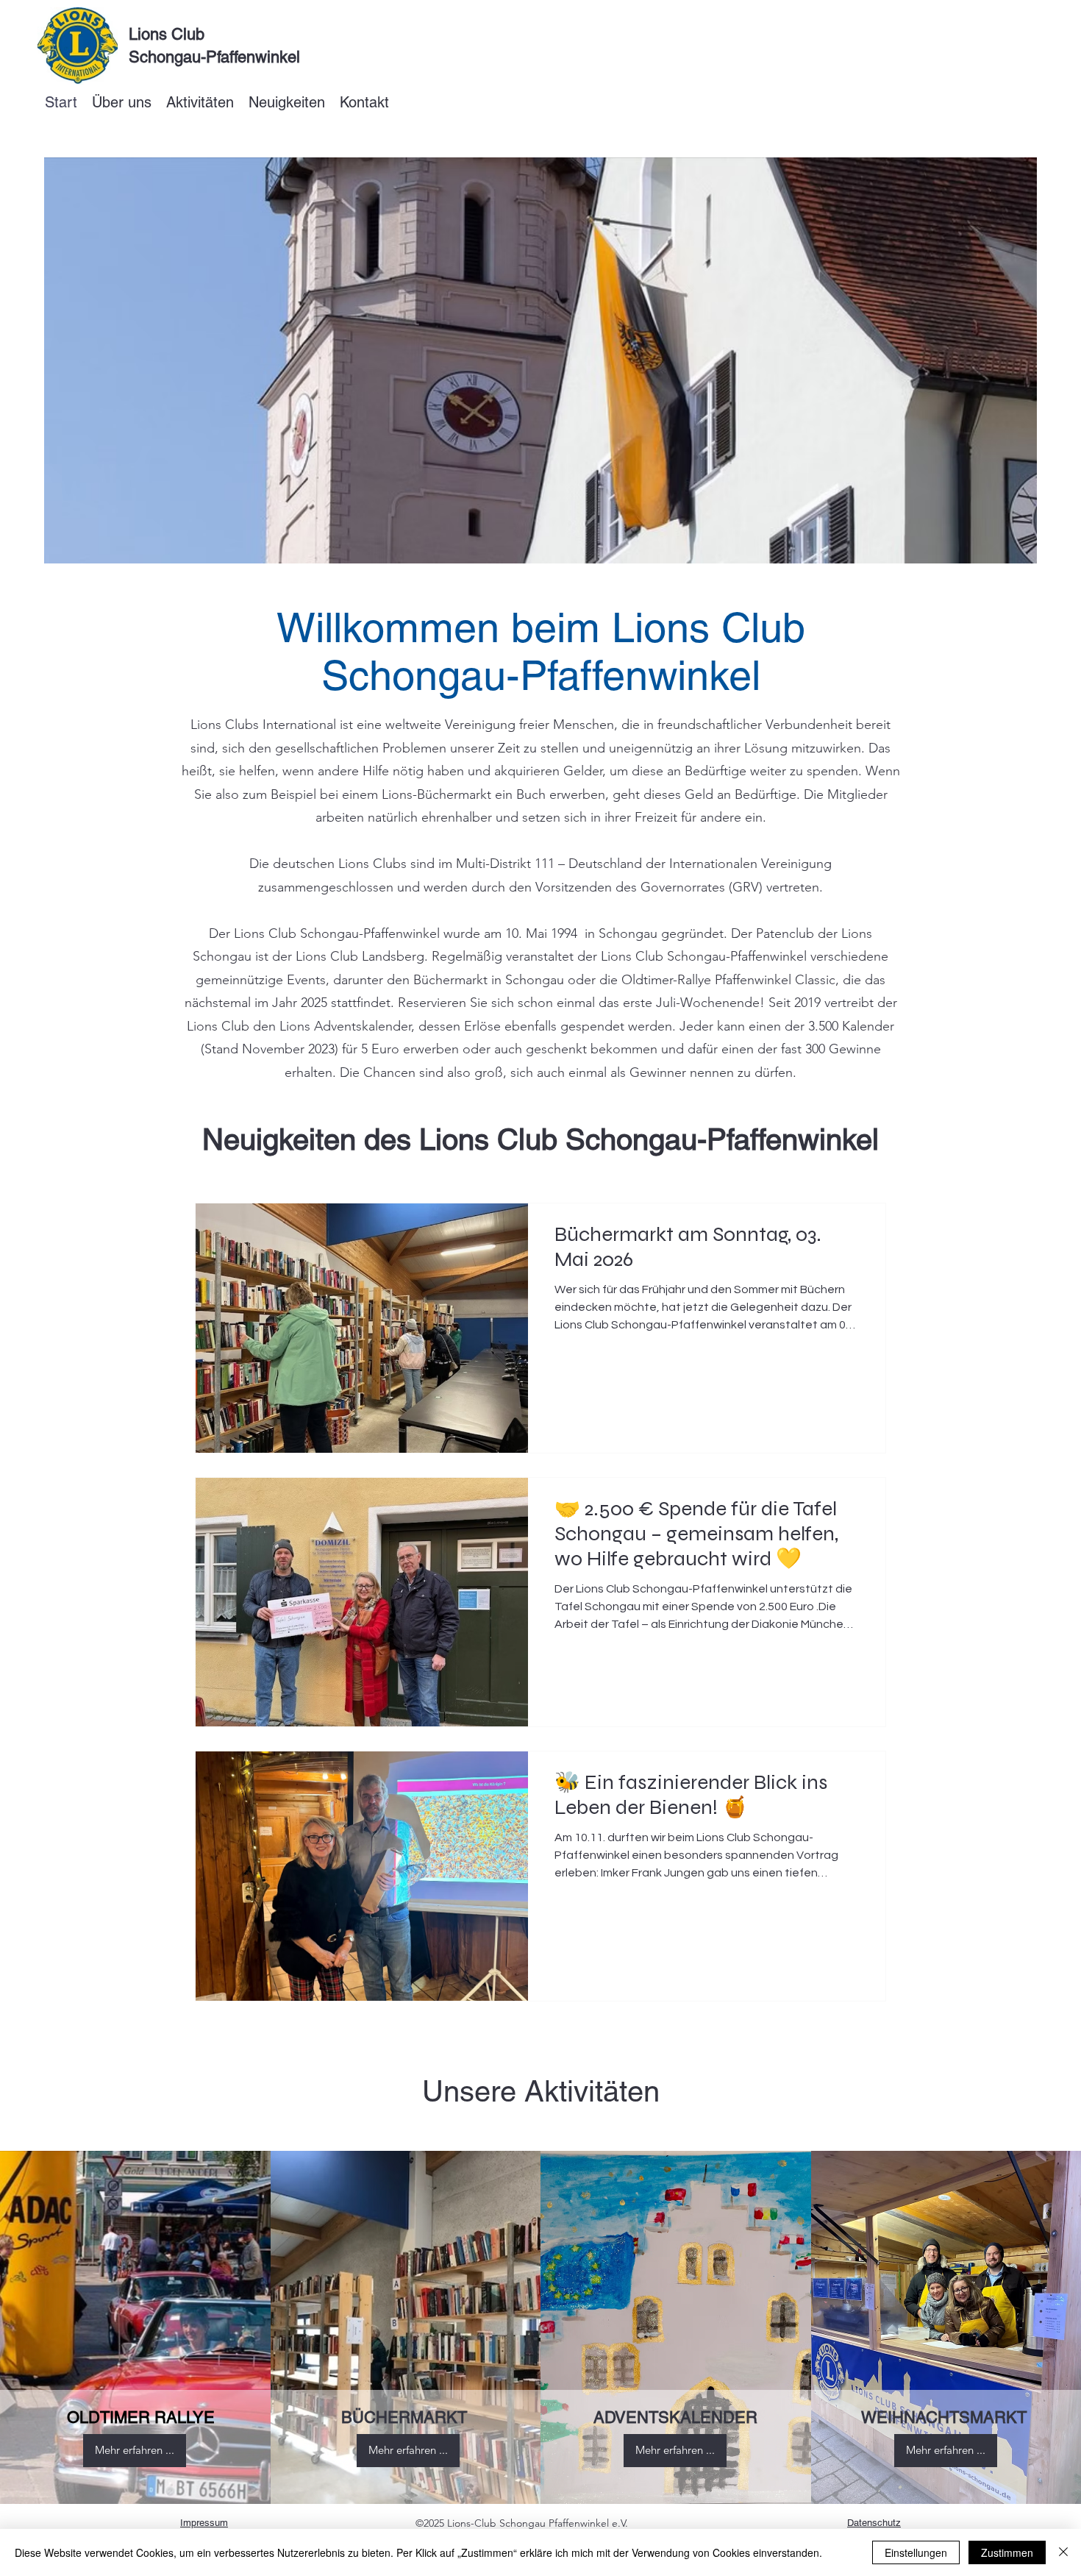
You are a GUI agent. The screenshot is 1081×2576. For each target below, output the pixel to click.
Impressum (204, 2523)
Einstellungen (916, 2552)
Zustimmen (1007, 2552)
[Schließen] (1063, 2552)
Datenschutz (874, 2523)
